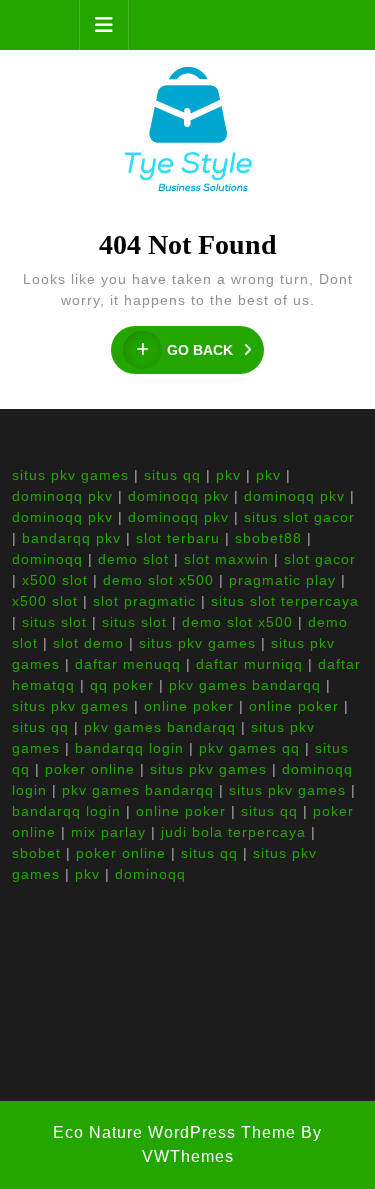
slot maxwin (226, 559)
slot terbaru (178, 538)
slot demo (88, 643)
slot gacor (320, 559)
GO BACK (215, 350)
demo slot (133, 559)
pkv (228, 475)
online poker (189, 706)
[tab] (104, 25)
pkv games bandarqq (245, 685)
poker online (90, 769)
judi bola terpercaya (233, 832)
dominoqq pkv (62, 496)
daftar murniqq (249, 664)
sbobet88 (268, 538)
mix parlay (108, 832)
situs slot (54, 622)
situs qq (172, 475)
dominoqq (47, 559)
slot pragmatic (144, 601)
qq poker (122, 685)
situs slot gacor (299, 517)
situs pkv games (70, 475)
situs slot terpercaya (285, 601)
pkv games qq (249, 748)
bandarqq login (129, 748)
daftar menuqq (128, 664)
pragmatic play (282, 580)
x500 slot (55, 580)
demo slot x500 (158, 580)
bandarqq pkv (71, 538)
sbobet (36, 853)
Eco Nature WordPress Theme (174, 1132)
